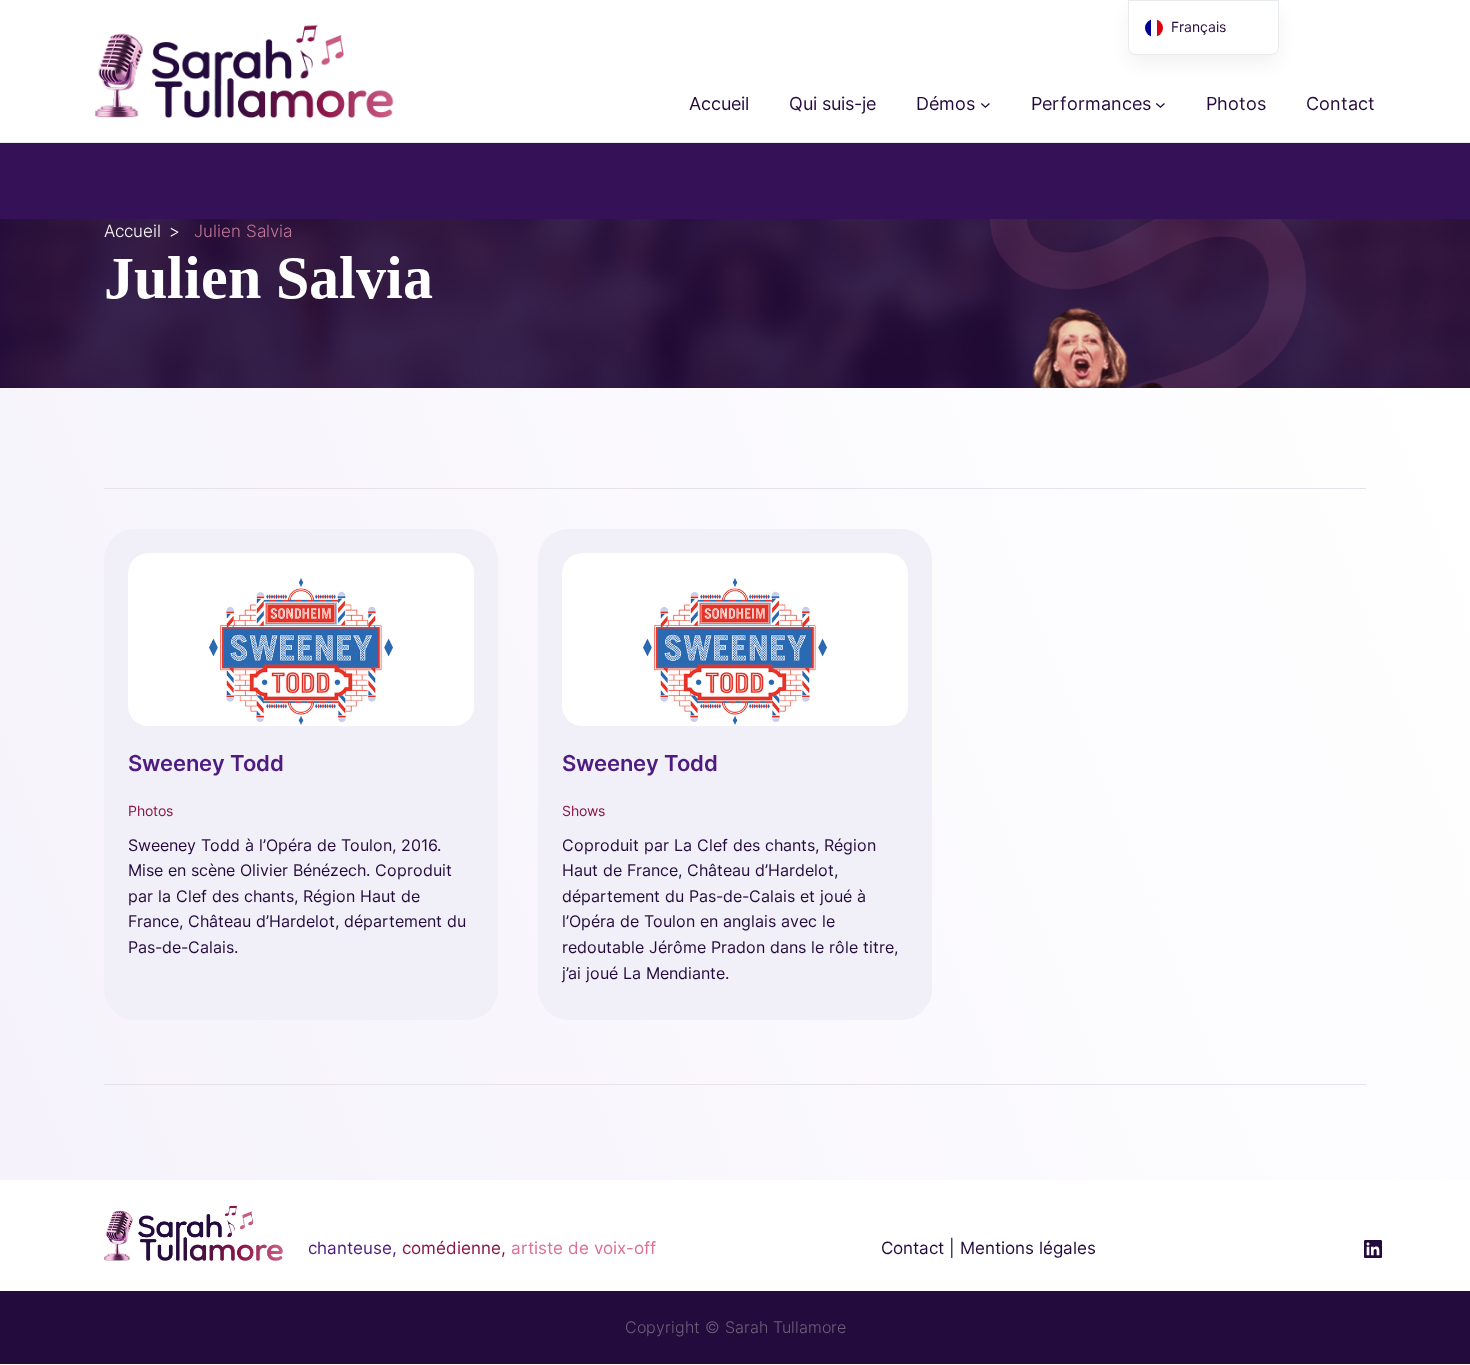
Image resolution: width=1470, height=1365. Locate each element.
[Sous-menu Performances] (1160, 104)
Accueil (132, 231)
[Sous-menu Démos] (985, 104)
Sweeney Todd (206, 763)
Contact (912, 1248)
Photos (150, 810)
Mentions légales (1028, 1248)
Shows (583, 810)
